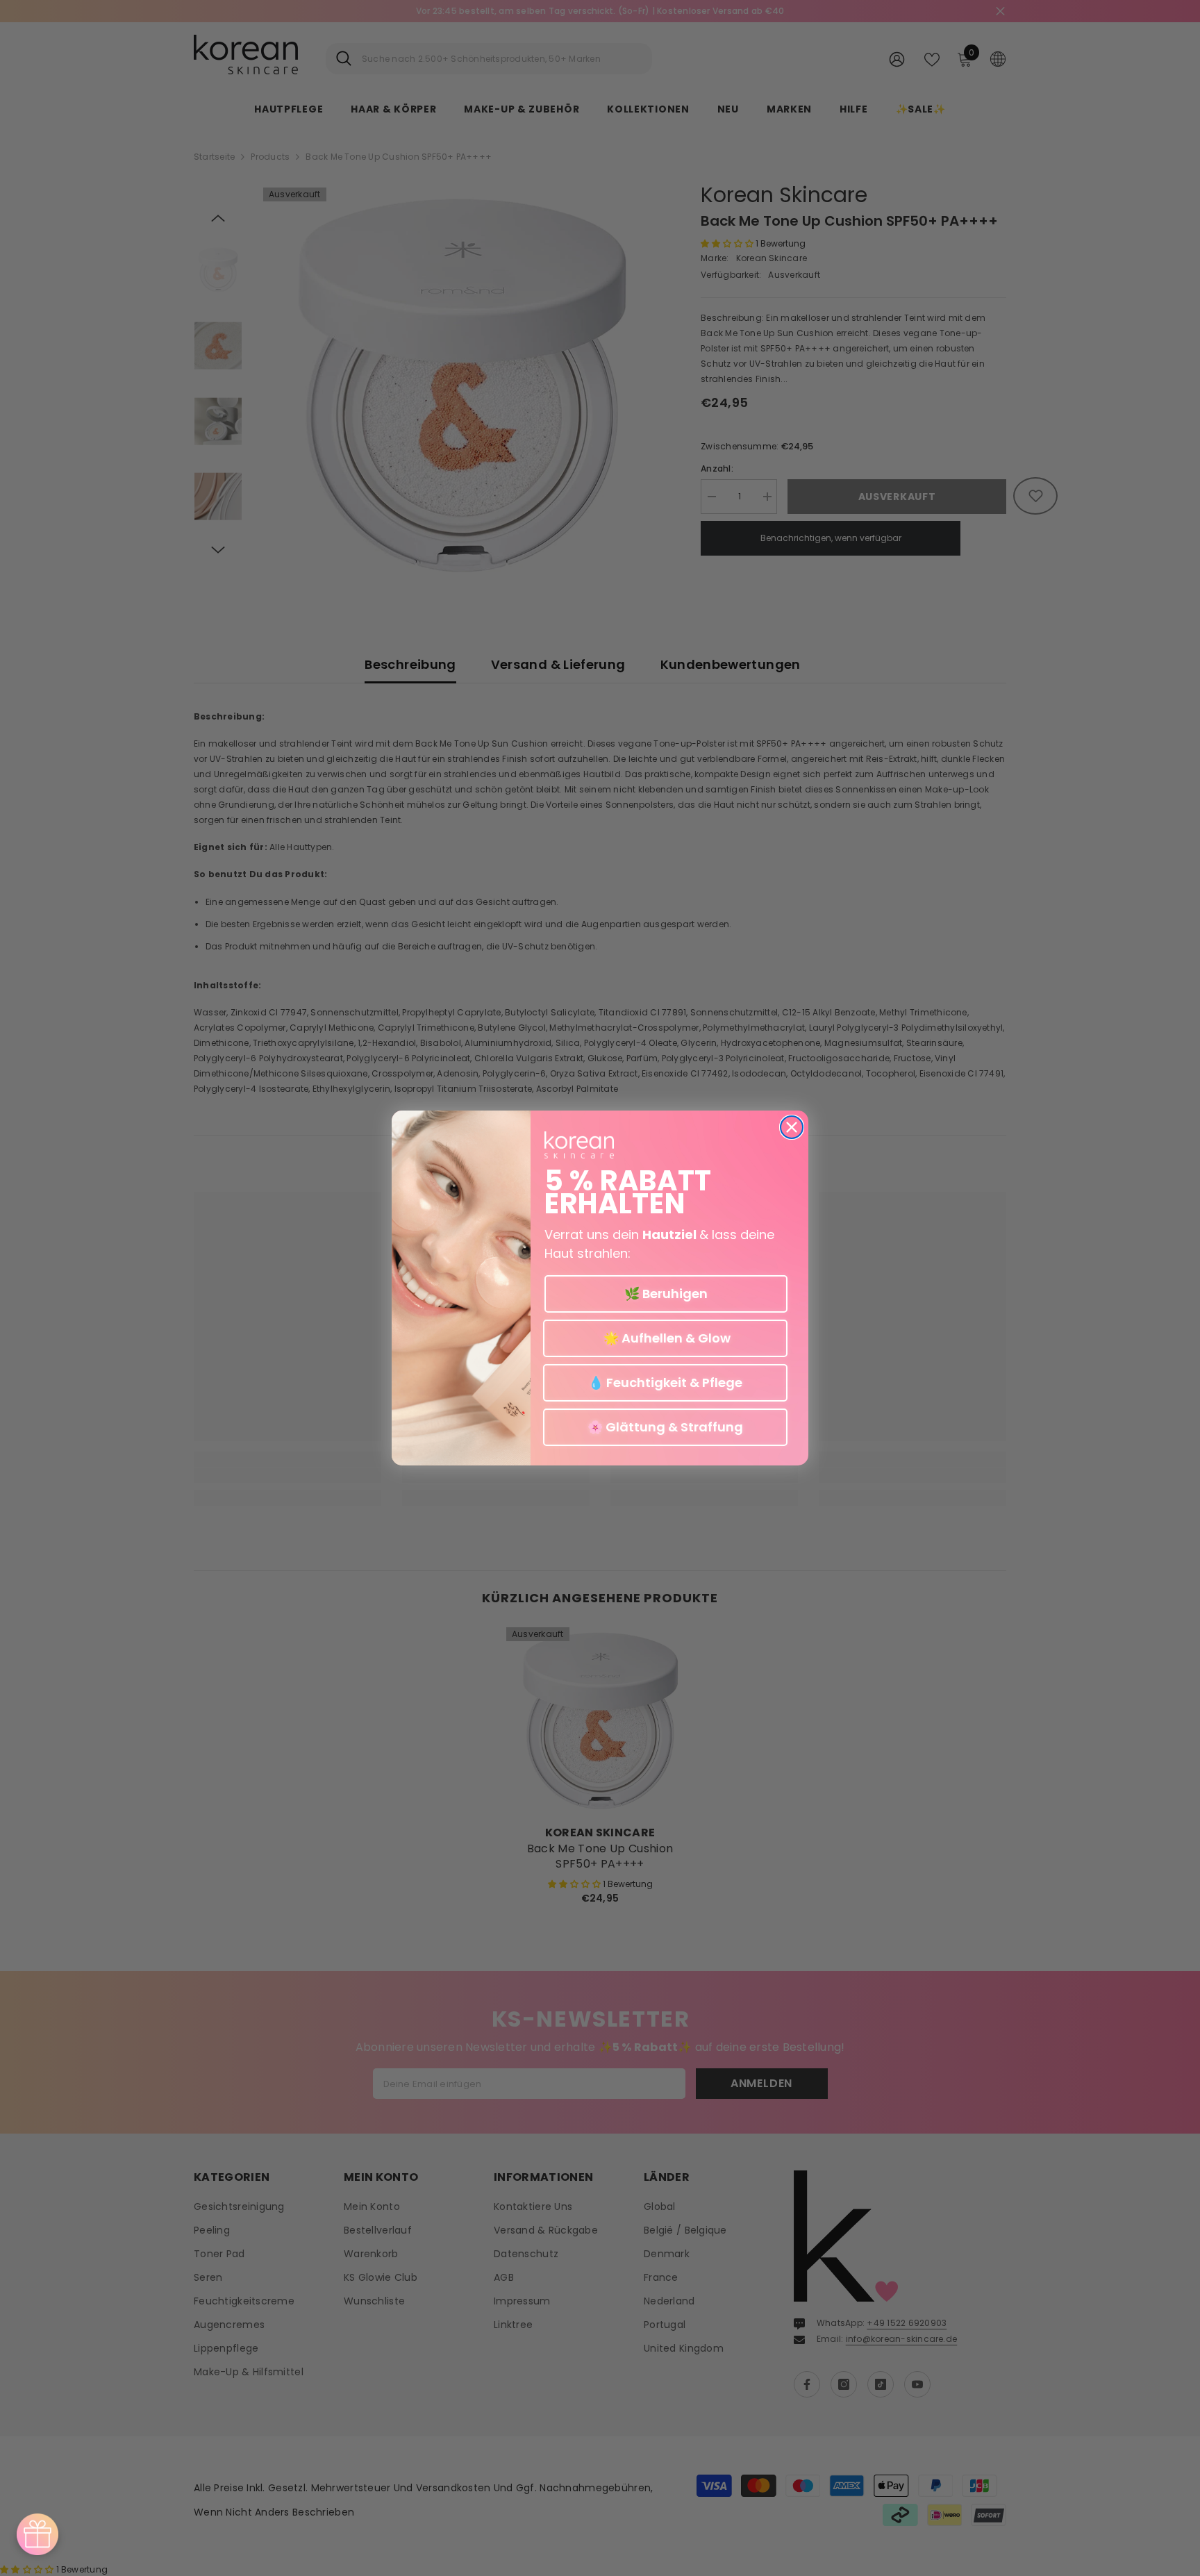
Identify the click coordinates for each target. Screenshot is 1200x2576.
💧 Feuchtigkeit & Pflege (665, 1382)
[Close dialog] (792, 1127)
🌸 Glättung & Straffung (665, 1427)
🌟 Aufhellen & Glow (666, 1338)
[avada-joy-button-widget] (37, 2534)
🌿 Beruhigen (666, 1294)
